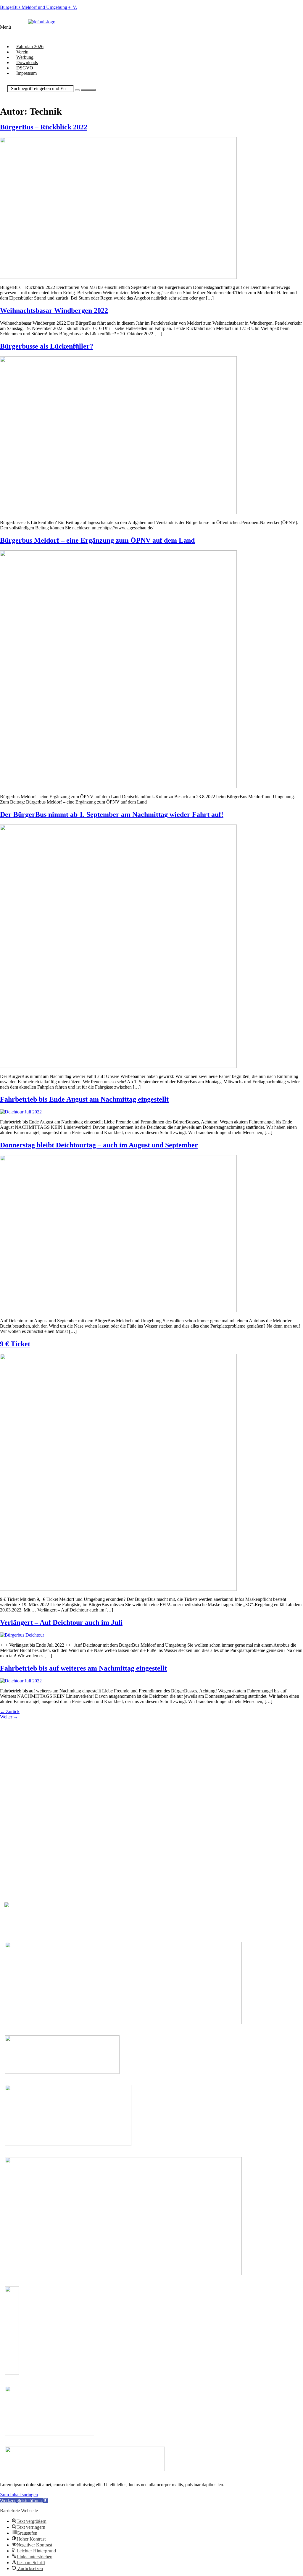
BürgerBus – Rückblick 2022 (44, 127)
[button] (114, 32)
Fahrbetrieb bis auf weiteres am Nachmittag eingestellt (83, 1668)
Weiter (9, 1717)
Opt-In (10, 1847)
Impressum (26, 73)
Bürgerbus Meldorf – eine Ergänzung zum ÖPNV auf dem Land (97, 540)
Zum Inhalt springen (19, 2495)
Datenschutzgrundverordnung (32, 1842)
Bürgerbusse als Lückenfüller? (47, 346)
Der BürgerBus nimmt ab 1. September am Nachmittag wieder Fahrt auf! (112, 814)
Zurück (10, 1711)
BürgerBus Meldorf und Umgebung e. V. (38, 7)
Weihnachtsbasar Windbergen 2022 (54, 310)
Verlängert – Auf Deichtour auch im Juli (61, 1622)
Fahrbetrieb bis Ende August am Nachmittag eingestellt (84, 1099)
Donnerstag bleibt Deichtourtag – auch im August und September (99, 1145)
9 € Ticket (15, 1344)
